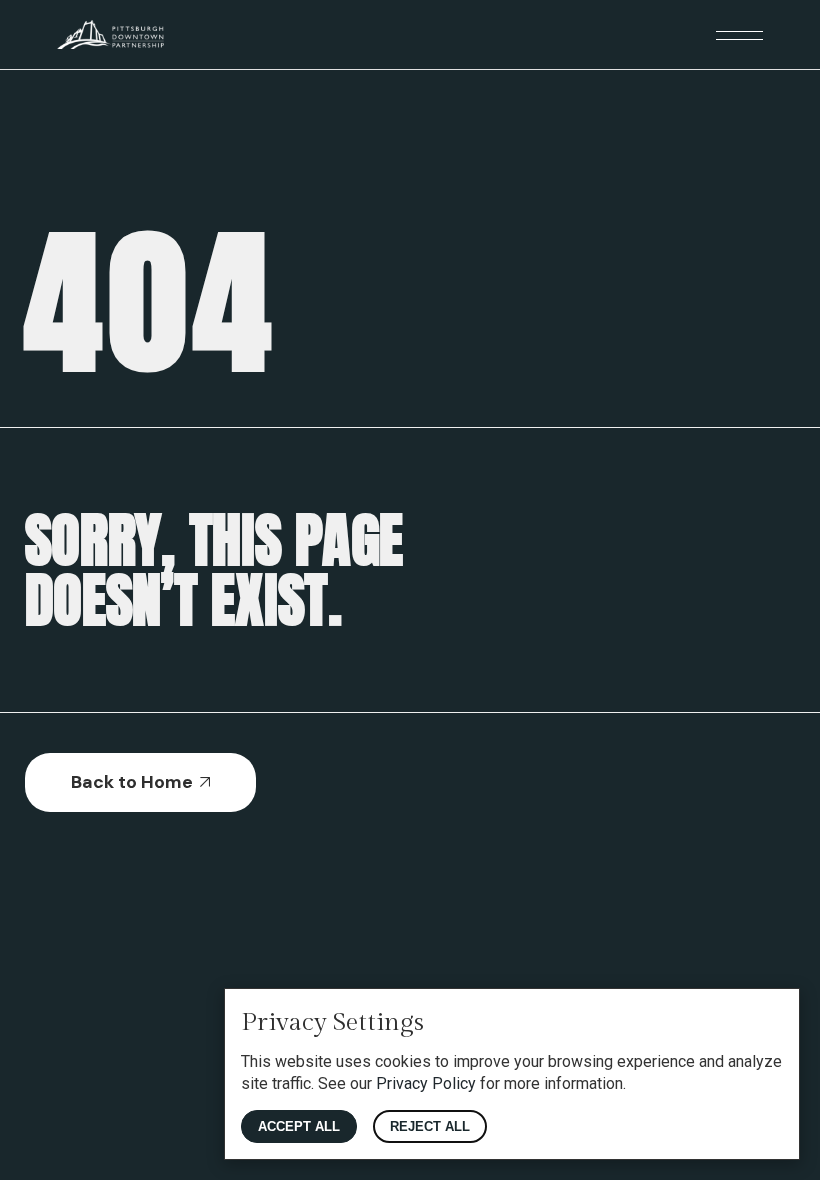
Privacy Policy (426, 1083)
